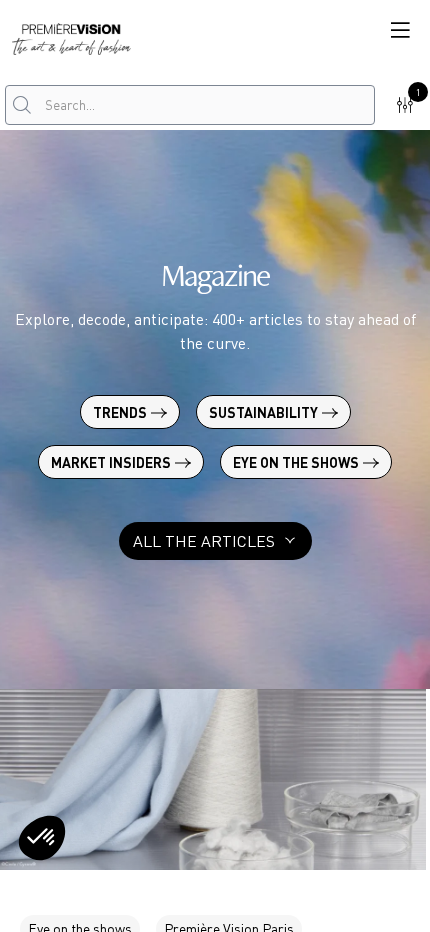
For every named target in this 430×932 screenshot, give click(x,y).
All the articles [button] (204, 541)
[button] (400, 30)
